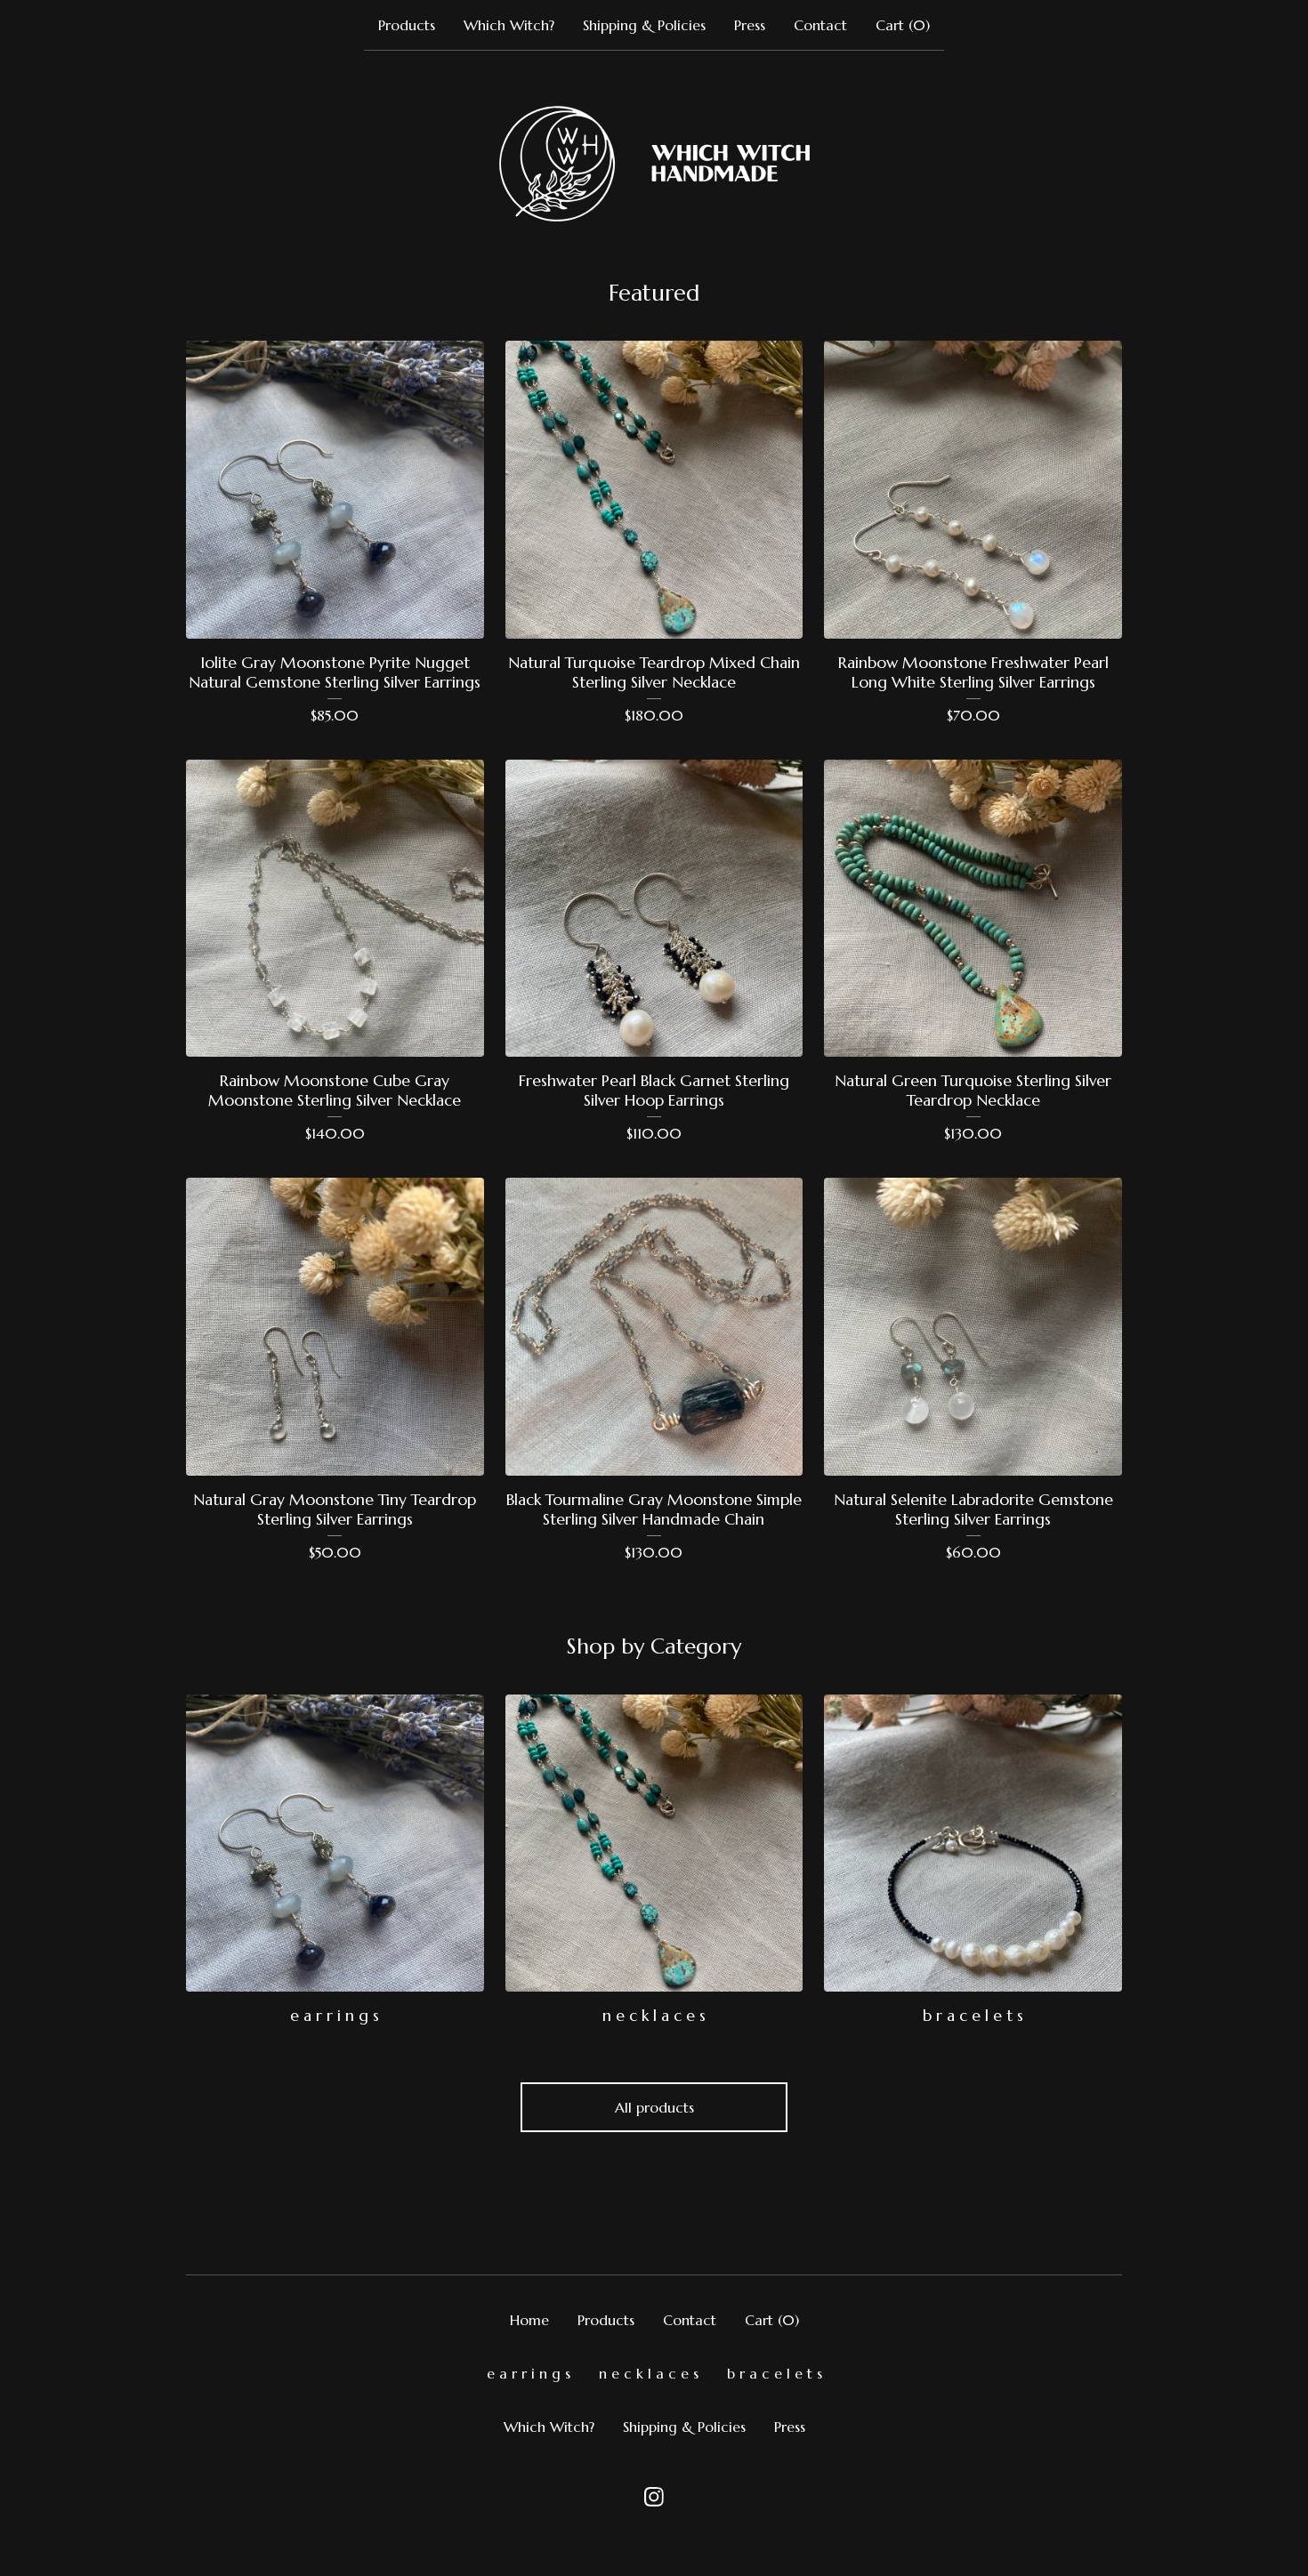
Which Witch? (509, 25)
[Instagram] (654, 2497)
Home (529, 2320)
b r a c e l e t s (775, 2373)
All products (654, 2107)
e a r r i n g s (529, 2373)
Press (750, 25)
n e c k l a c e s (649, 2373)
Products (407, 25)
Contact (820, 25)
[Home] (654, 164)
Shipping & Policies (644, 25)
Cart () (903, 25)
